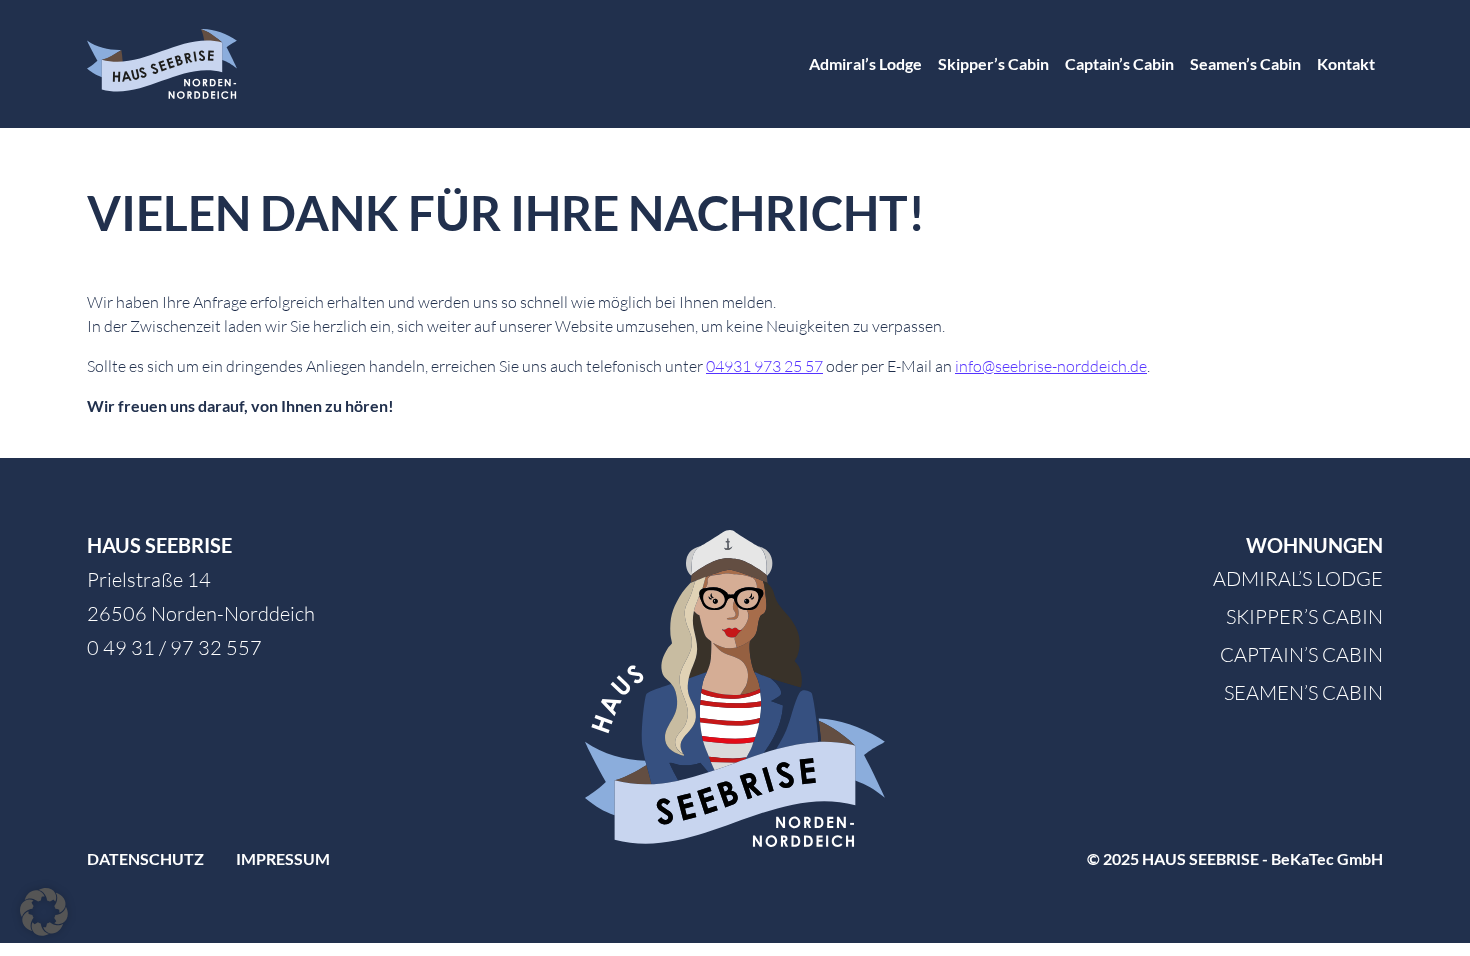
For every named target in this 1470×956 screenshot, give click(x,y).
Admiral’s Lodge (865, 63)
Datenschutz (145, 858)
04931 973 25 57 (764, 366)
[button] (44, 912)
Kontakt (1346, 63)
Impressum (283, 858)
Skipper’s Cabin (993, 63)
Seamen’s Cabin (1245, 63)
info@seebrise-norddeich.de (1051, 366)
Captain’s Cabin (1119, 63)
